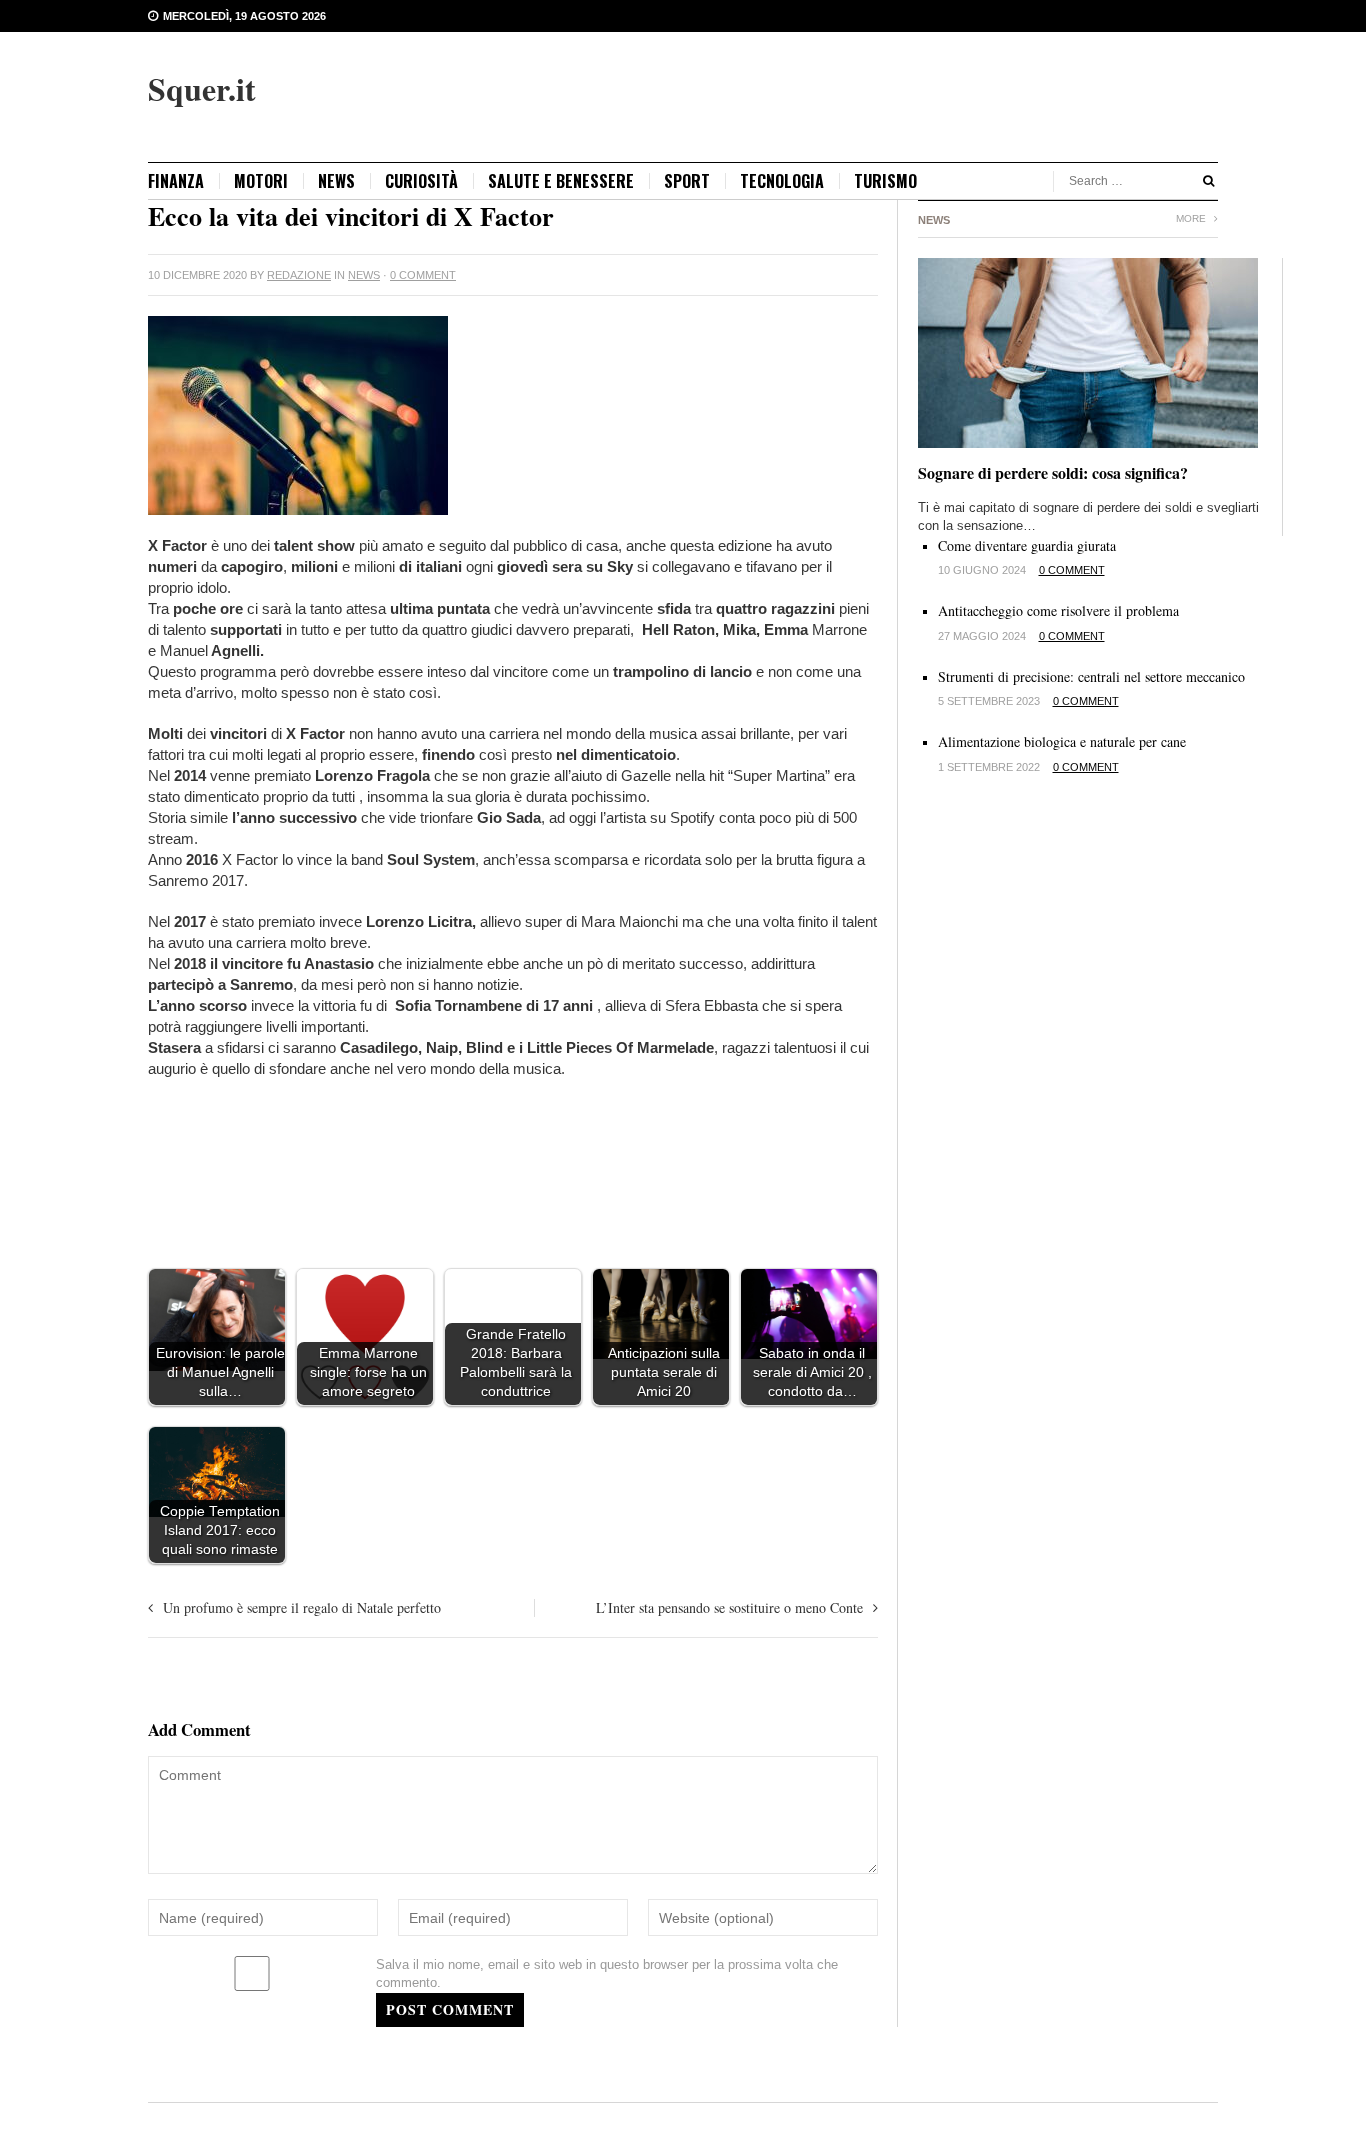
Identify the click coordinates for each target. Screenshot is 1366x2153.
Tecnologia (782, 181)
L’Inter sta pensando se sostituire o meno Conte (729, 1607)
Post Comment (450, 2009)
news (336, 181)
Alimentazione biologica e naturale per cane (1062, 741)
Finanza (176, 181)
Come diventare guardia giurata (1027, 545)
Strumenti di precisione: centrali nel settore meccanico (1091, 676)
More (1192, 218)
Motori (261, 181)
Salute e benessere (561, 181)
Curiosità (421, 181)
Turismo (885, 181)
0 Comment (423, 275)
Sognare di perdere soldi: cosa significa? (1053, 472)
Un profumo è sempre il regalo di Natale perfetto (302, 1607)
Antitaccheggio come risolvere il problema (1058, 610)
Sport (687, 181)
